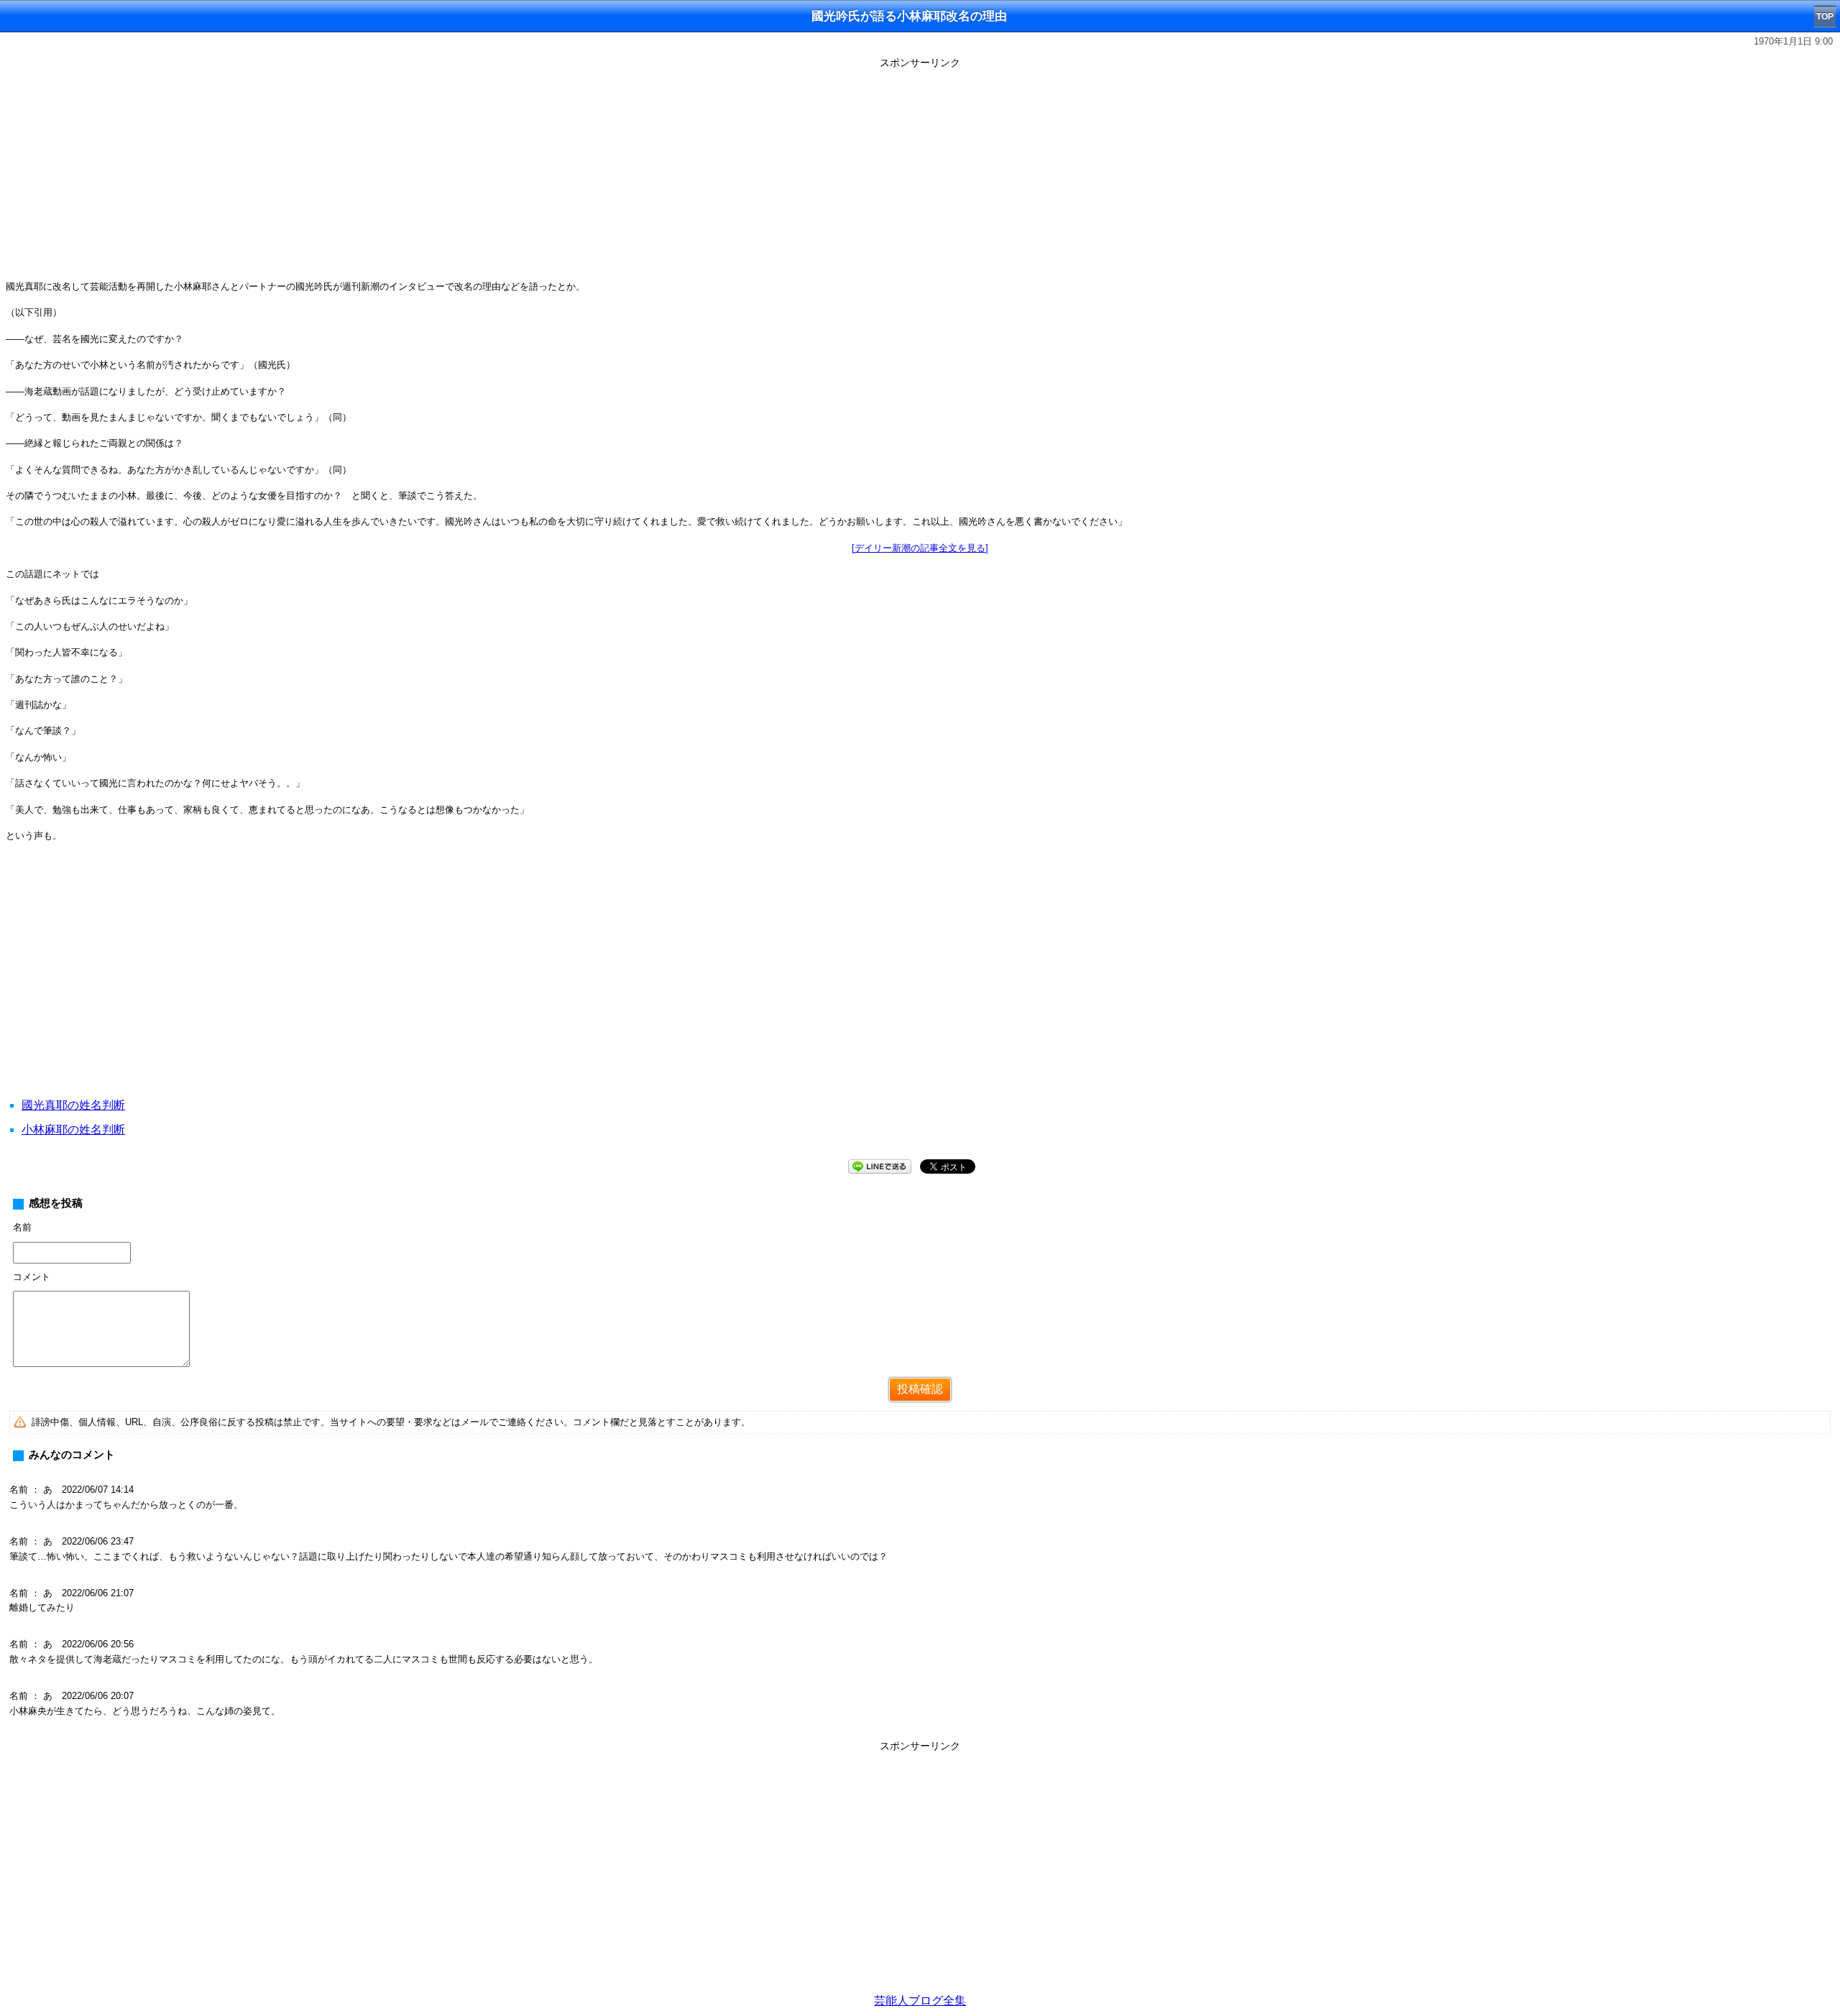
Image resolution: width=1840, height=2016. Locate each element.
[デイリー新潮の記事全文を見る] (920, 548)
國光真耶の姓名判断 (73, 1105)
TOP (1825, 17)
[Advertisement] (920, 174)
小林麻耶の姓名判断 (73, 1129)
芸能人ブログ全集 (920, 2001)
